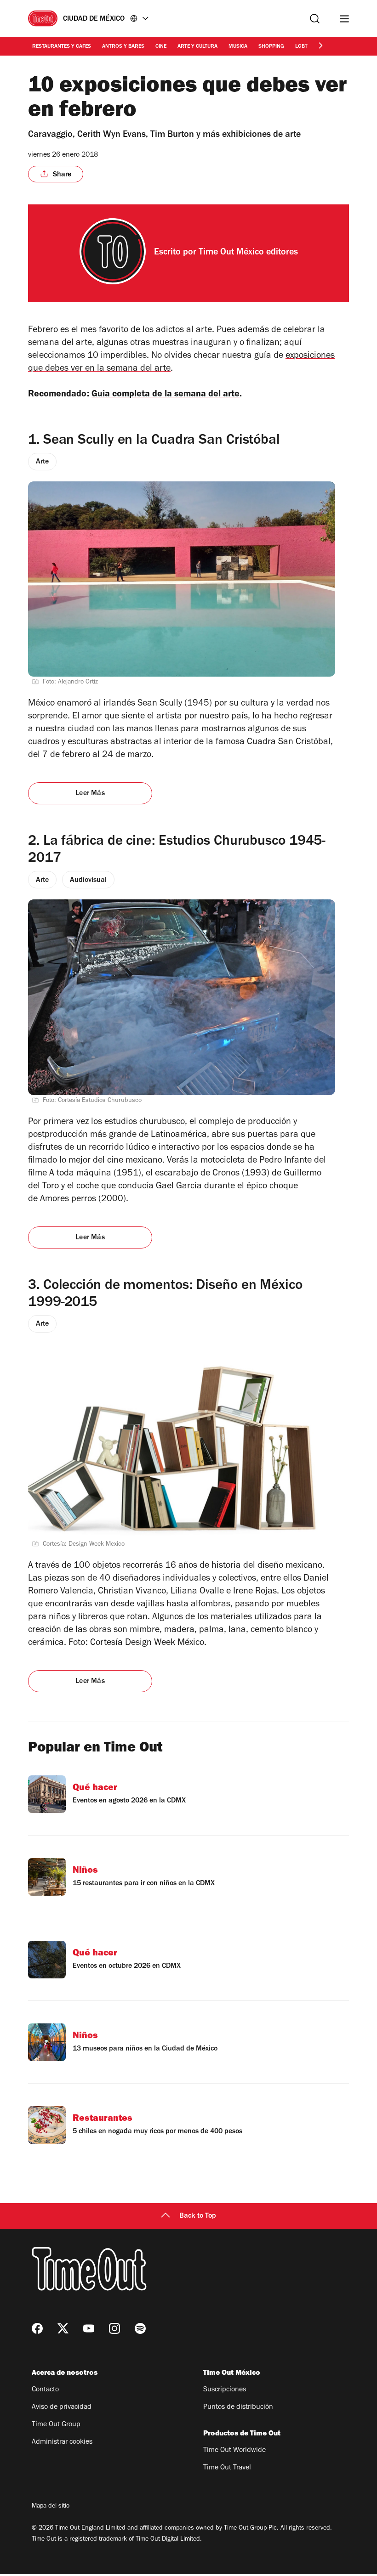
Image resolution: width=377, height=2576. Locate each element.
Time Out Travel (227, 2468)
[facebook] (37, 2328)
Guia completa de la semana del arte (166, 395)
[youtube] (89, 2328)
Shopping (271, 47)
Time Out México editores (248, 253)
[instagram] (114, 2328)
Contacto (45, 2390)
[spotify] (140, 2328)
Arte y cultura (197, 47)
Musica (238, 47)
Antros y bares (123, 47)
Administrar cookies (62, 2442)
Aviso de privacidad (62, 2407)
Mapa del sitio (51, 2507)
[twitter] (63, 2328)
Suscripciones (225, 2390)
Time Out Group (56, 2425)
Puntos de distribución (238, 2407)
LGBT (301, 47)
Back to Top (198, 2216)
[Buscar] (315, 19)
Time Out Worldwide (234, 2451)
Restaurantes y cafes (62, 47)
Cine (161, 47)
